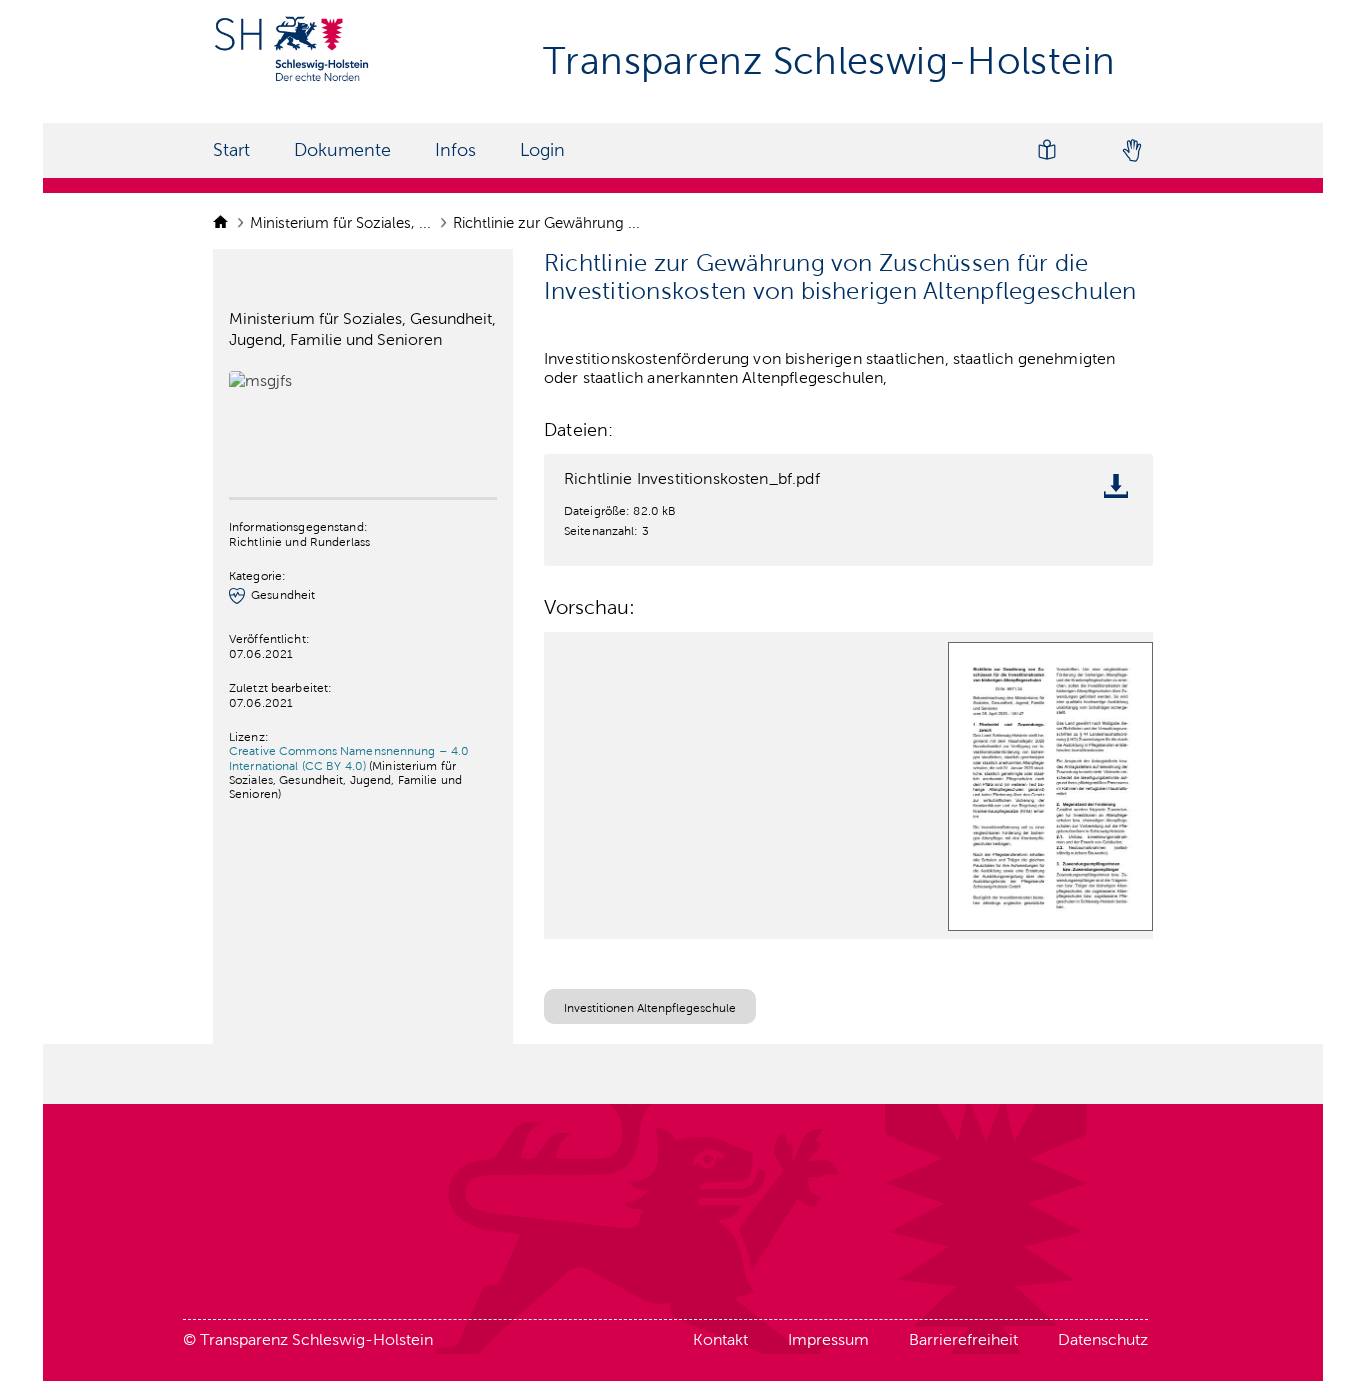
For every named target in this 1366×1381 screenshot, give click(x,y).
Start (231, 150)
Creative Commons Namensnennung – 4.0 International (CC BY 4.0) (349, 758)
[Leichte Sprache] (1047, 150)
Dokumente (342, 150)
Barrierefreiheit (963, 1339)
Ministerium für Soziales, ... (342, 223)
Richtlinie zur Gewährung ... (548, 223)
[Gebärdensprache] (1131, 150)
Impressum (828, 1339)
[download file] (1121, 490)
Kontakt (720, 1339)
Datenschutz (1103, 1339)
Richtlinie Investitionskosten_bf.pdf (692, 478)
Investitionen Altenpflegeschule (650, 1008)
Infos (455, 150)
